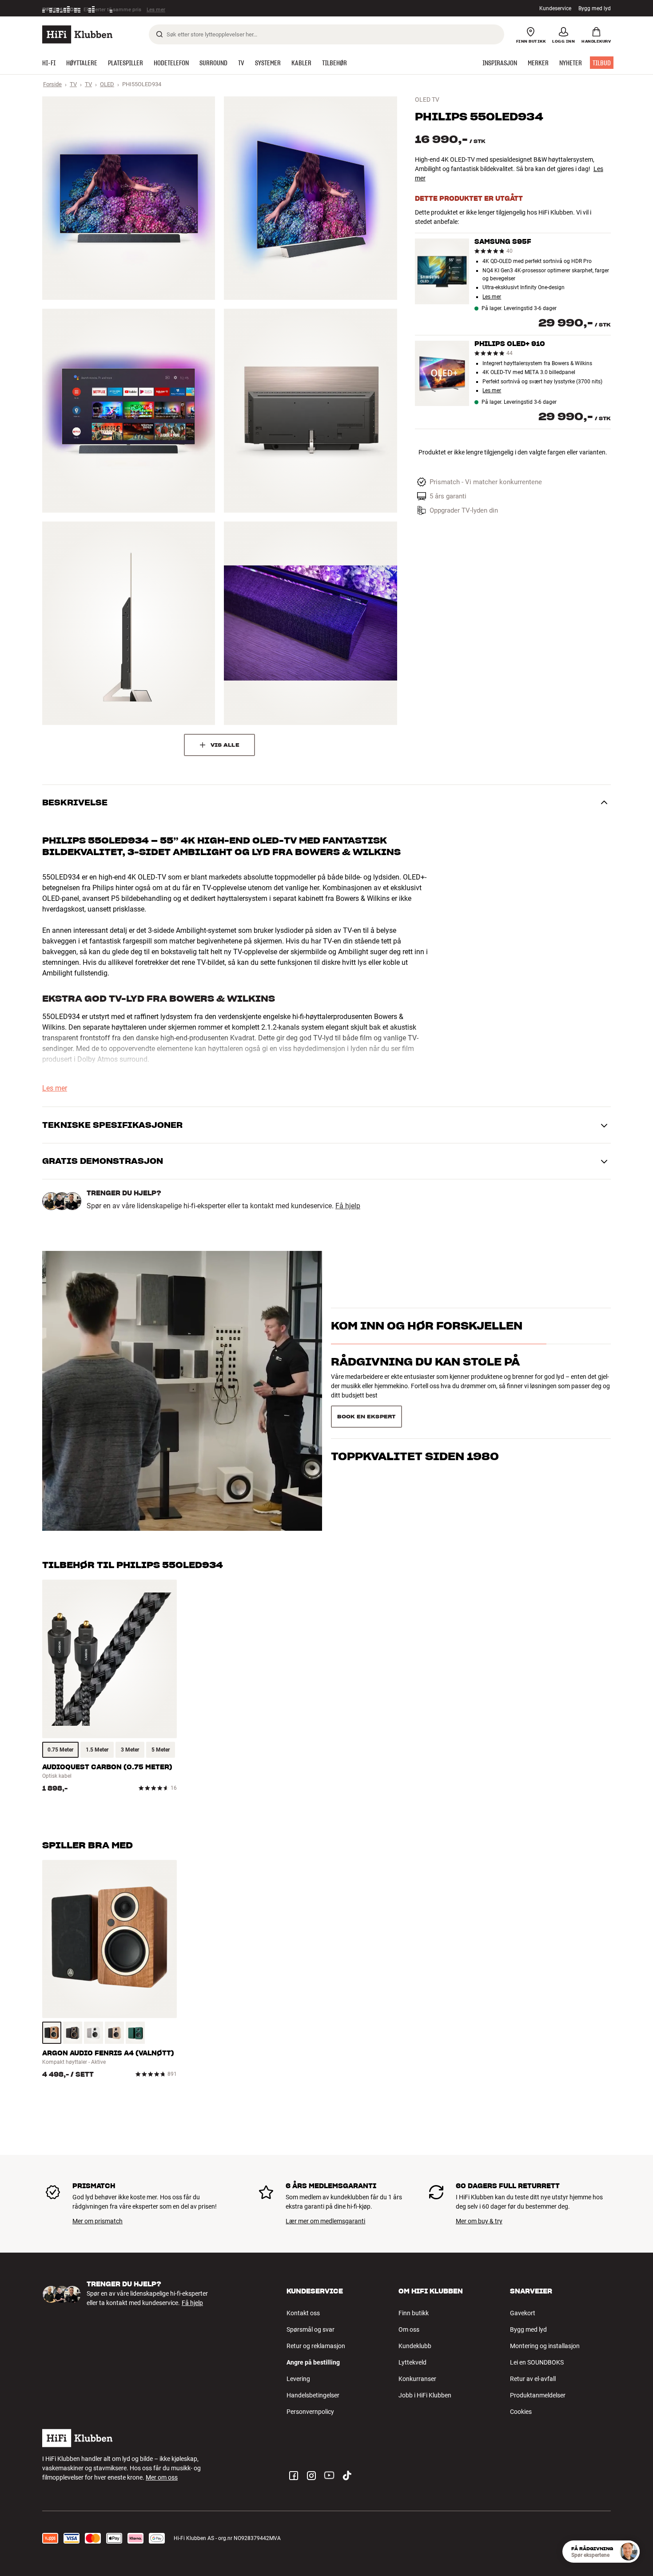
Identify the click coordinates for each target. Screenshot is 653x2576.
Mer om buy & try (479, 2221)
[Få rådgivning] (629, 2552)
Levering (298, 2379)
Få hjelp (348, 1206)
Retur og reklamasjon (316, 2346)
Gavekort (523, 2313)
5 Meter (161, 1750)
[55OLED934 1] (129, 198)
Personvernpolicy (310, 2412)
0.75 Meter (60, 1750)
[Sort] (73, 2033)
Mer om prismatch (98, 2221)
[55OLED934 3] (129, 410)
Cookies (521, 2412)
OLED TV (427, 100)
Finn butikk (414, 2313)
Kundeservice (555, 8)
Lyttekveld (412, 2362)
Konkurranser (417, 2379)
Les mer (157, 8)
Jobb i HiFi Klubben (425, 2395)
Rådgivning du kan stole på (425, 1377)
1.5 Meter (97, 1750)
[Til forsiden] (77, 34)
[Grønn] (135, 2033)
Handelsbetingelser (313, 2395)
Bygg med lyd (595, 8)
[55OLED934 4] (310, 410)
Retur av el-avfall (533, 2379)
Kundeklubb (415, 2346)
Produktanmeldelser (538, 2395)
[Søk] (159, 34)
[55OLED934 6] (310, 623)
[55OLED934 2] (310, 198)
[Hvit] (94, 2033)
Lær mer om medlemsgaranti (325, 2221)
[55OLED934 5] (129, 623)
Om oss (409, 2329)
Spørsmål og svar (311, 2329)
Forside (52, 84)
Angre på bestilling (313, 2362)
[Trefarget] (52, 2033)
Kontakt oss (303, 2313)
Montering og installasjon (545, 2346)
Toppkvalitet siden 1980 (415, 1413)
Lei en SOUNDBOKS (537, 2362)
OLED (107, 84)
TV (73, 84)
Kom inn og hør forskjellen (427, 1342)
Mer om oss (162, 2477)
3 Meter (130, 1750)
